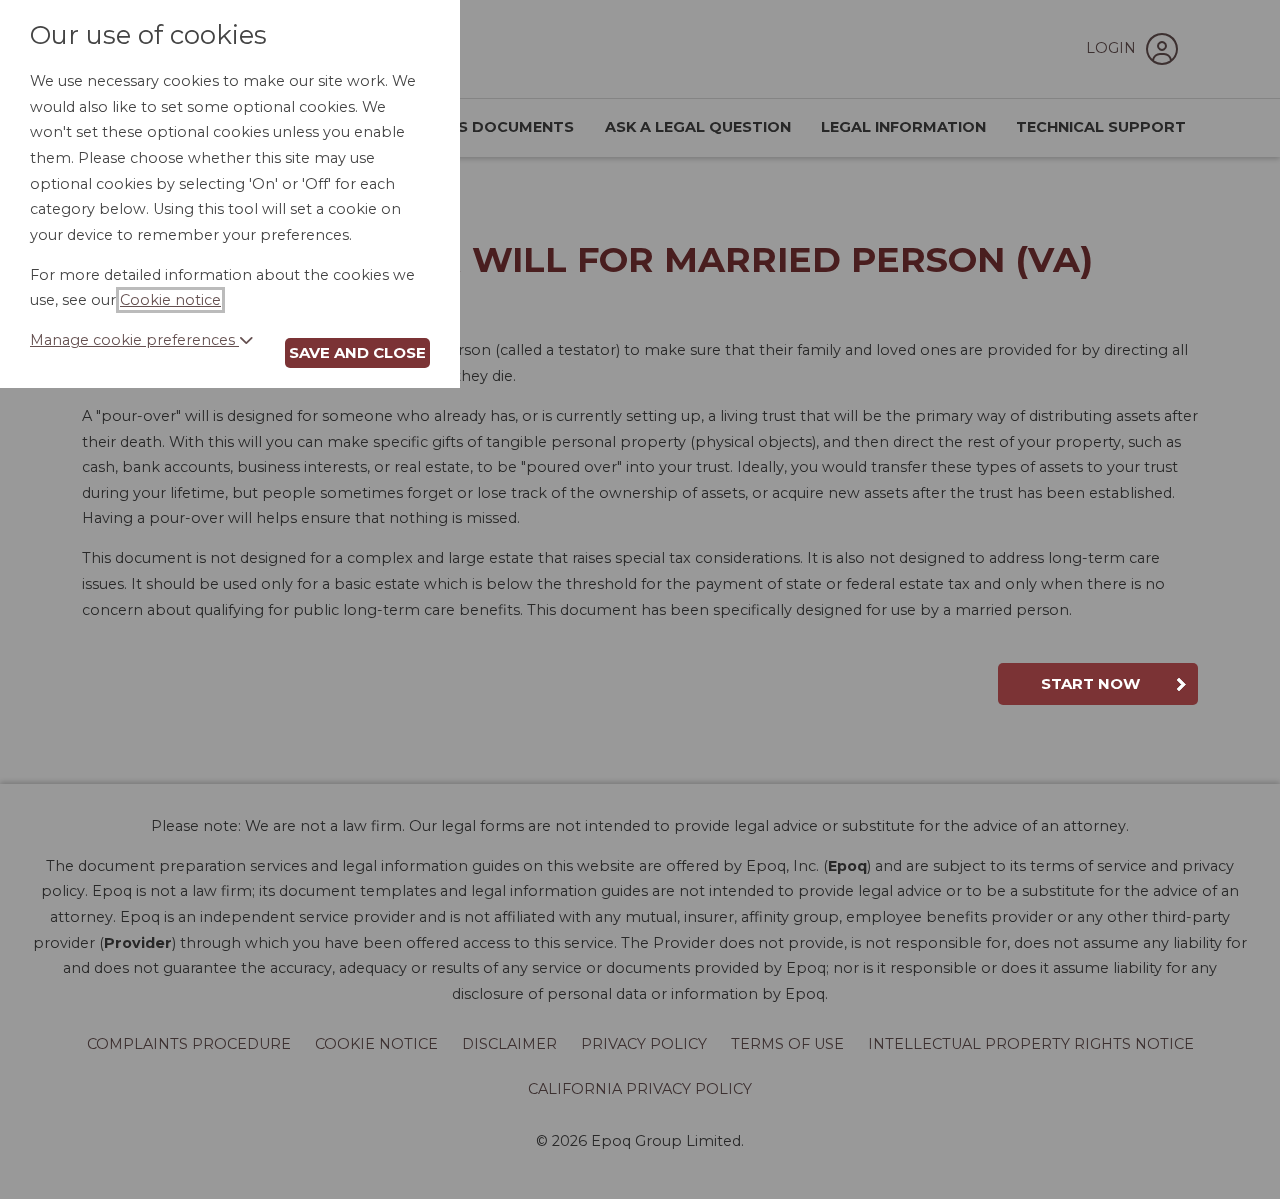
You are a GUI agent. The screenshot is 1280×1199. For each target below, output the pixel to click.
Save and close (357, 352)
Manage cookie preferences (134, 340)
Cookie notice (170, 300)
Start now (1090, 683)
